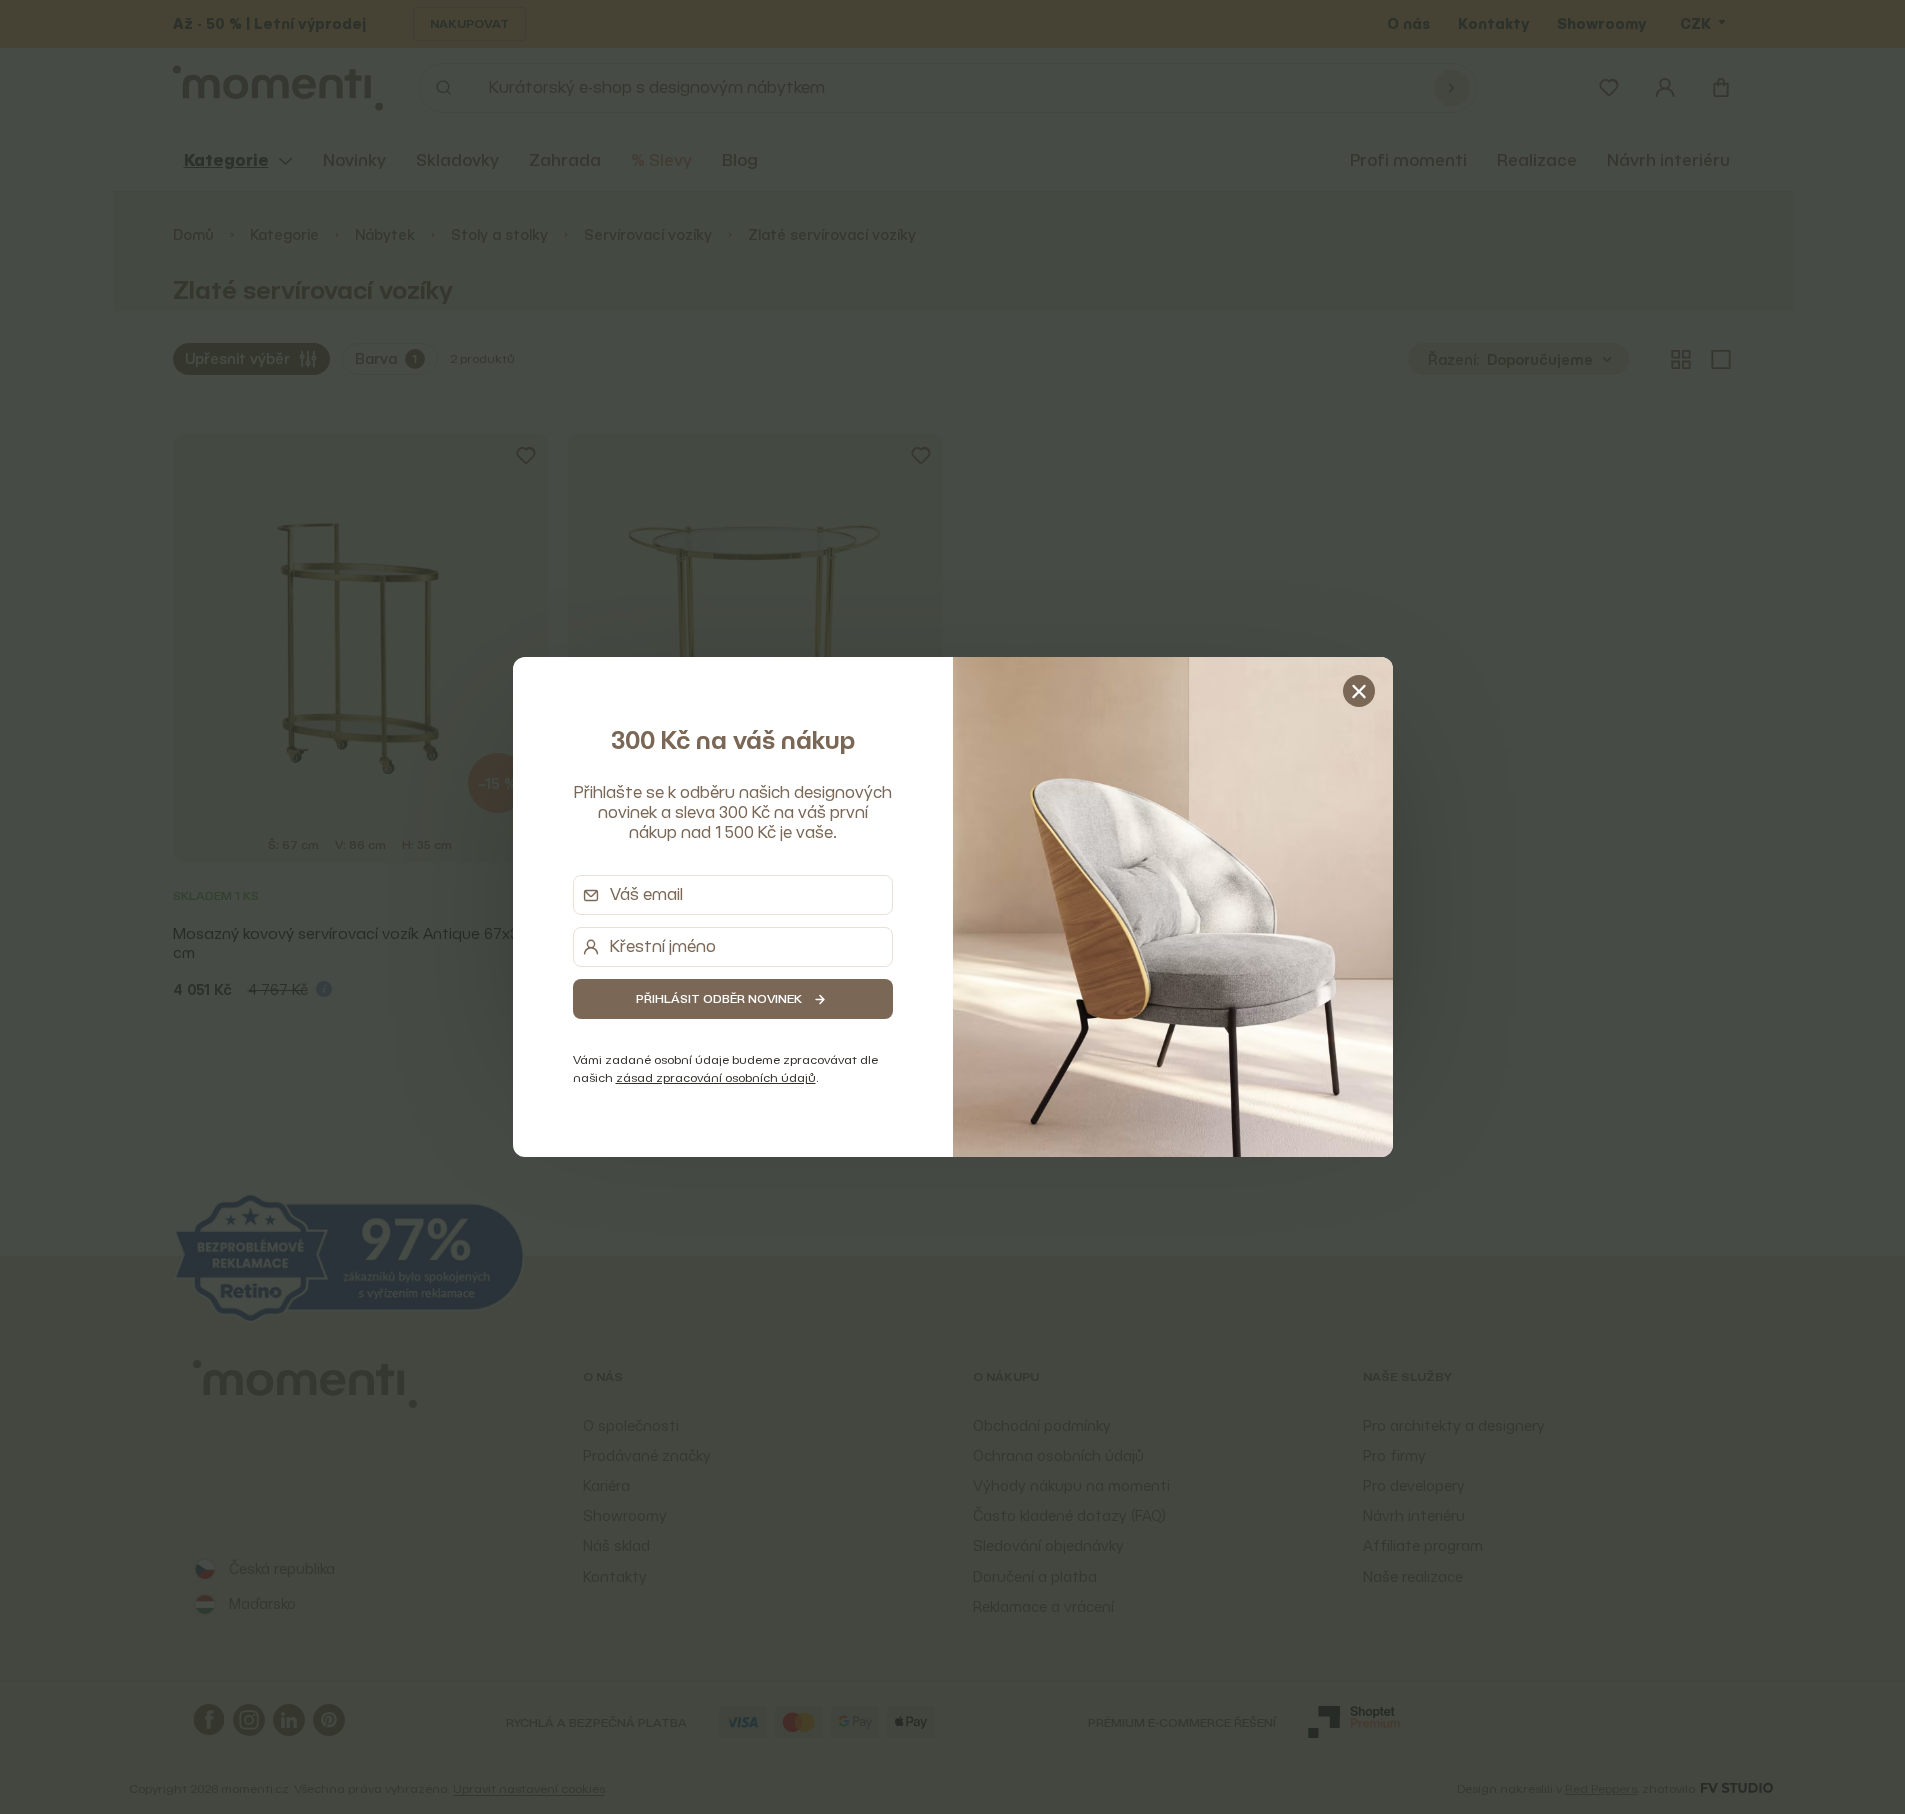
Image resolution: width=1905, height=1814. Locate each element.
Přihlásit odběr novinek (719, 998)
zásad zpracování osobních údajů (716, 1077)
